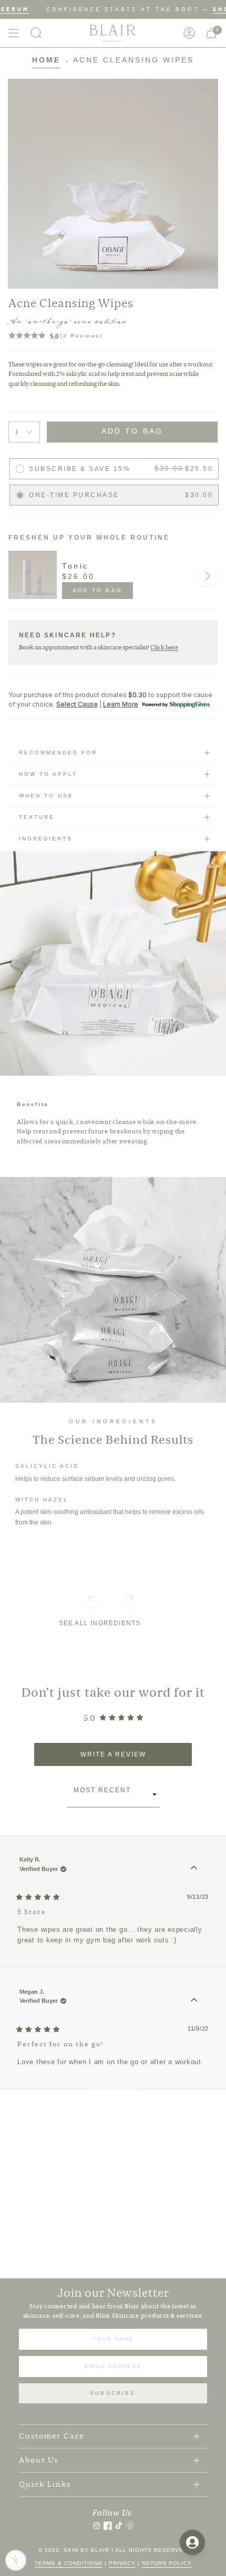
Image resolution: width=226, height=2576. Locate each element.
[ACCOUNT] (189, 33)
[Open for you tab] (192, 2542)
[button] (36, 33)
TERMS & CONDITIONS (69, 2563)
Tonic (75, 566)
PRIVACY (122, 2563)
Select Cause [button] (77, 704)
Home (46, 60)
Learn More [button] (121, 704)
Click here (164, 647)
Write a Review (131, 1758)
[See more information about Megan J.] (194, 2000)
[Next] (207, 576)
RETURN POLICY (167, 2563)
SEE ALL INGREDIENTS (100, 1623)
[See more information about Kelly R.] (194, 1868)
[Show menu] (14, 33)
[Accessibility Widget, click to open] (16, 2560)
